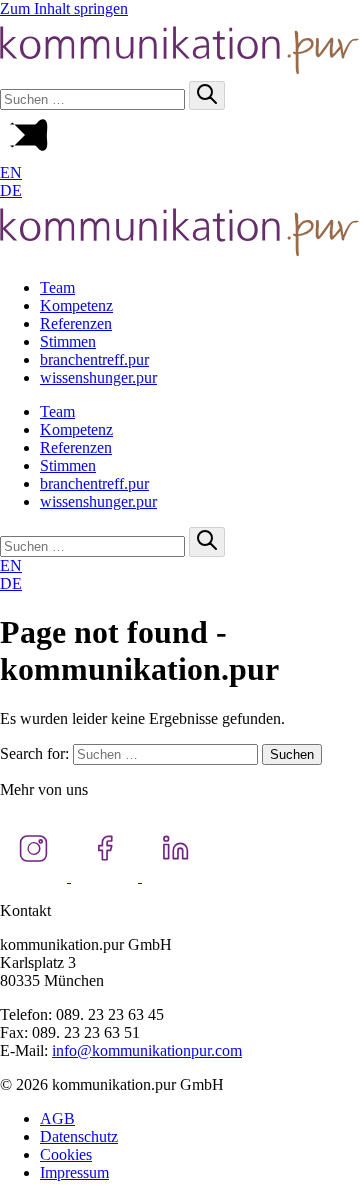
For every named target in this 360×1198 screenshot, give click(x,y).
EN (11, 172)
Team (57, 287)
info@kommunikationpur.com (147, 1050)
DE (11, 190)
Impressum (74, 1172)
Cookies (66, 1154)
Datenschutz (79, 1136)
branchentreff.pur (94, 359)
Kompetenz (76, 305)
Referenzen (76, 323)
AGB (57, 1118)
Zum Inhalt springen (64, 8)
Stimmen (68, 341)
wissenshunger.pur (98, 377)
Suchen (292, 754)
